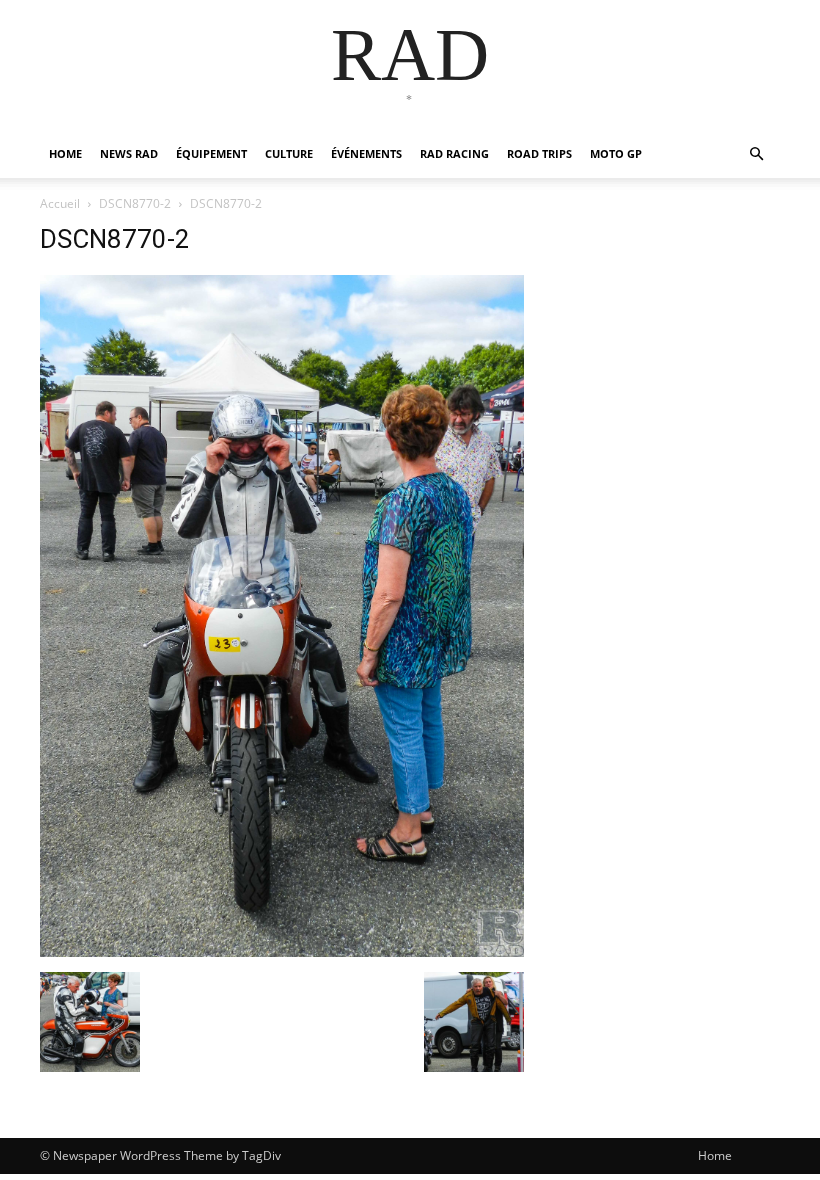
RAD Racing (454, 153)
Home (715, 1155)
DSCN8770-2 (135, 203)
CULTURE (289, 153)
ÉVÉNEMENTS (366, 153)
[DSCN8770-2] (282, 951)
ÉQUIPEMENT (211, 153)
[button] (756, 154)
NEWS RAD (129, 153)
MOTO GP (616, 153)
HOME (65, 153)
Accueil (60, 203)
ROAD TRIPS (539, 153)
